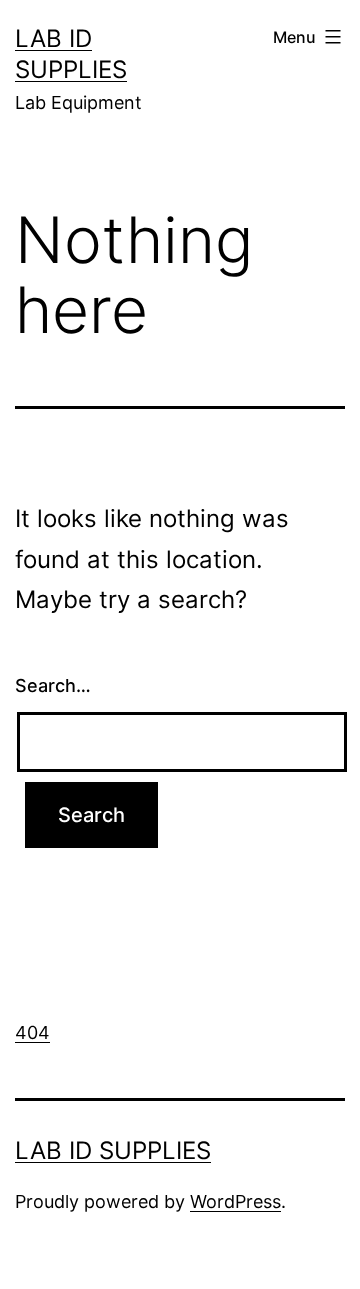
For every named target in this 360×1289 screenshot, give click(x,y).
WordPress (235, 1201)
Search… (53, 685)
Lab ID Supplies (113, 1150)
